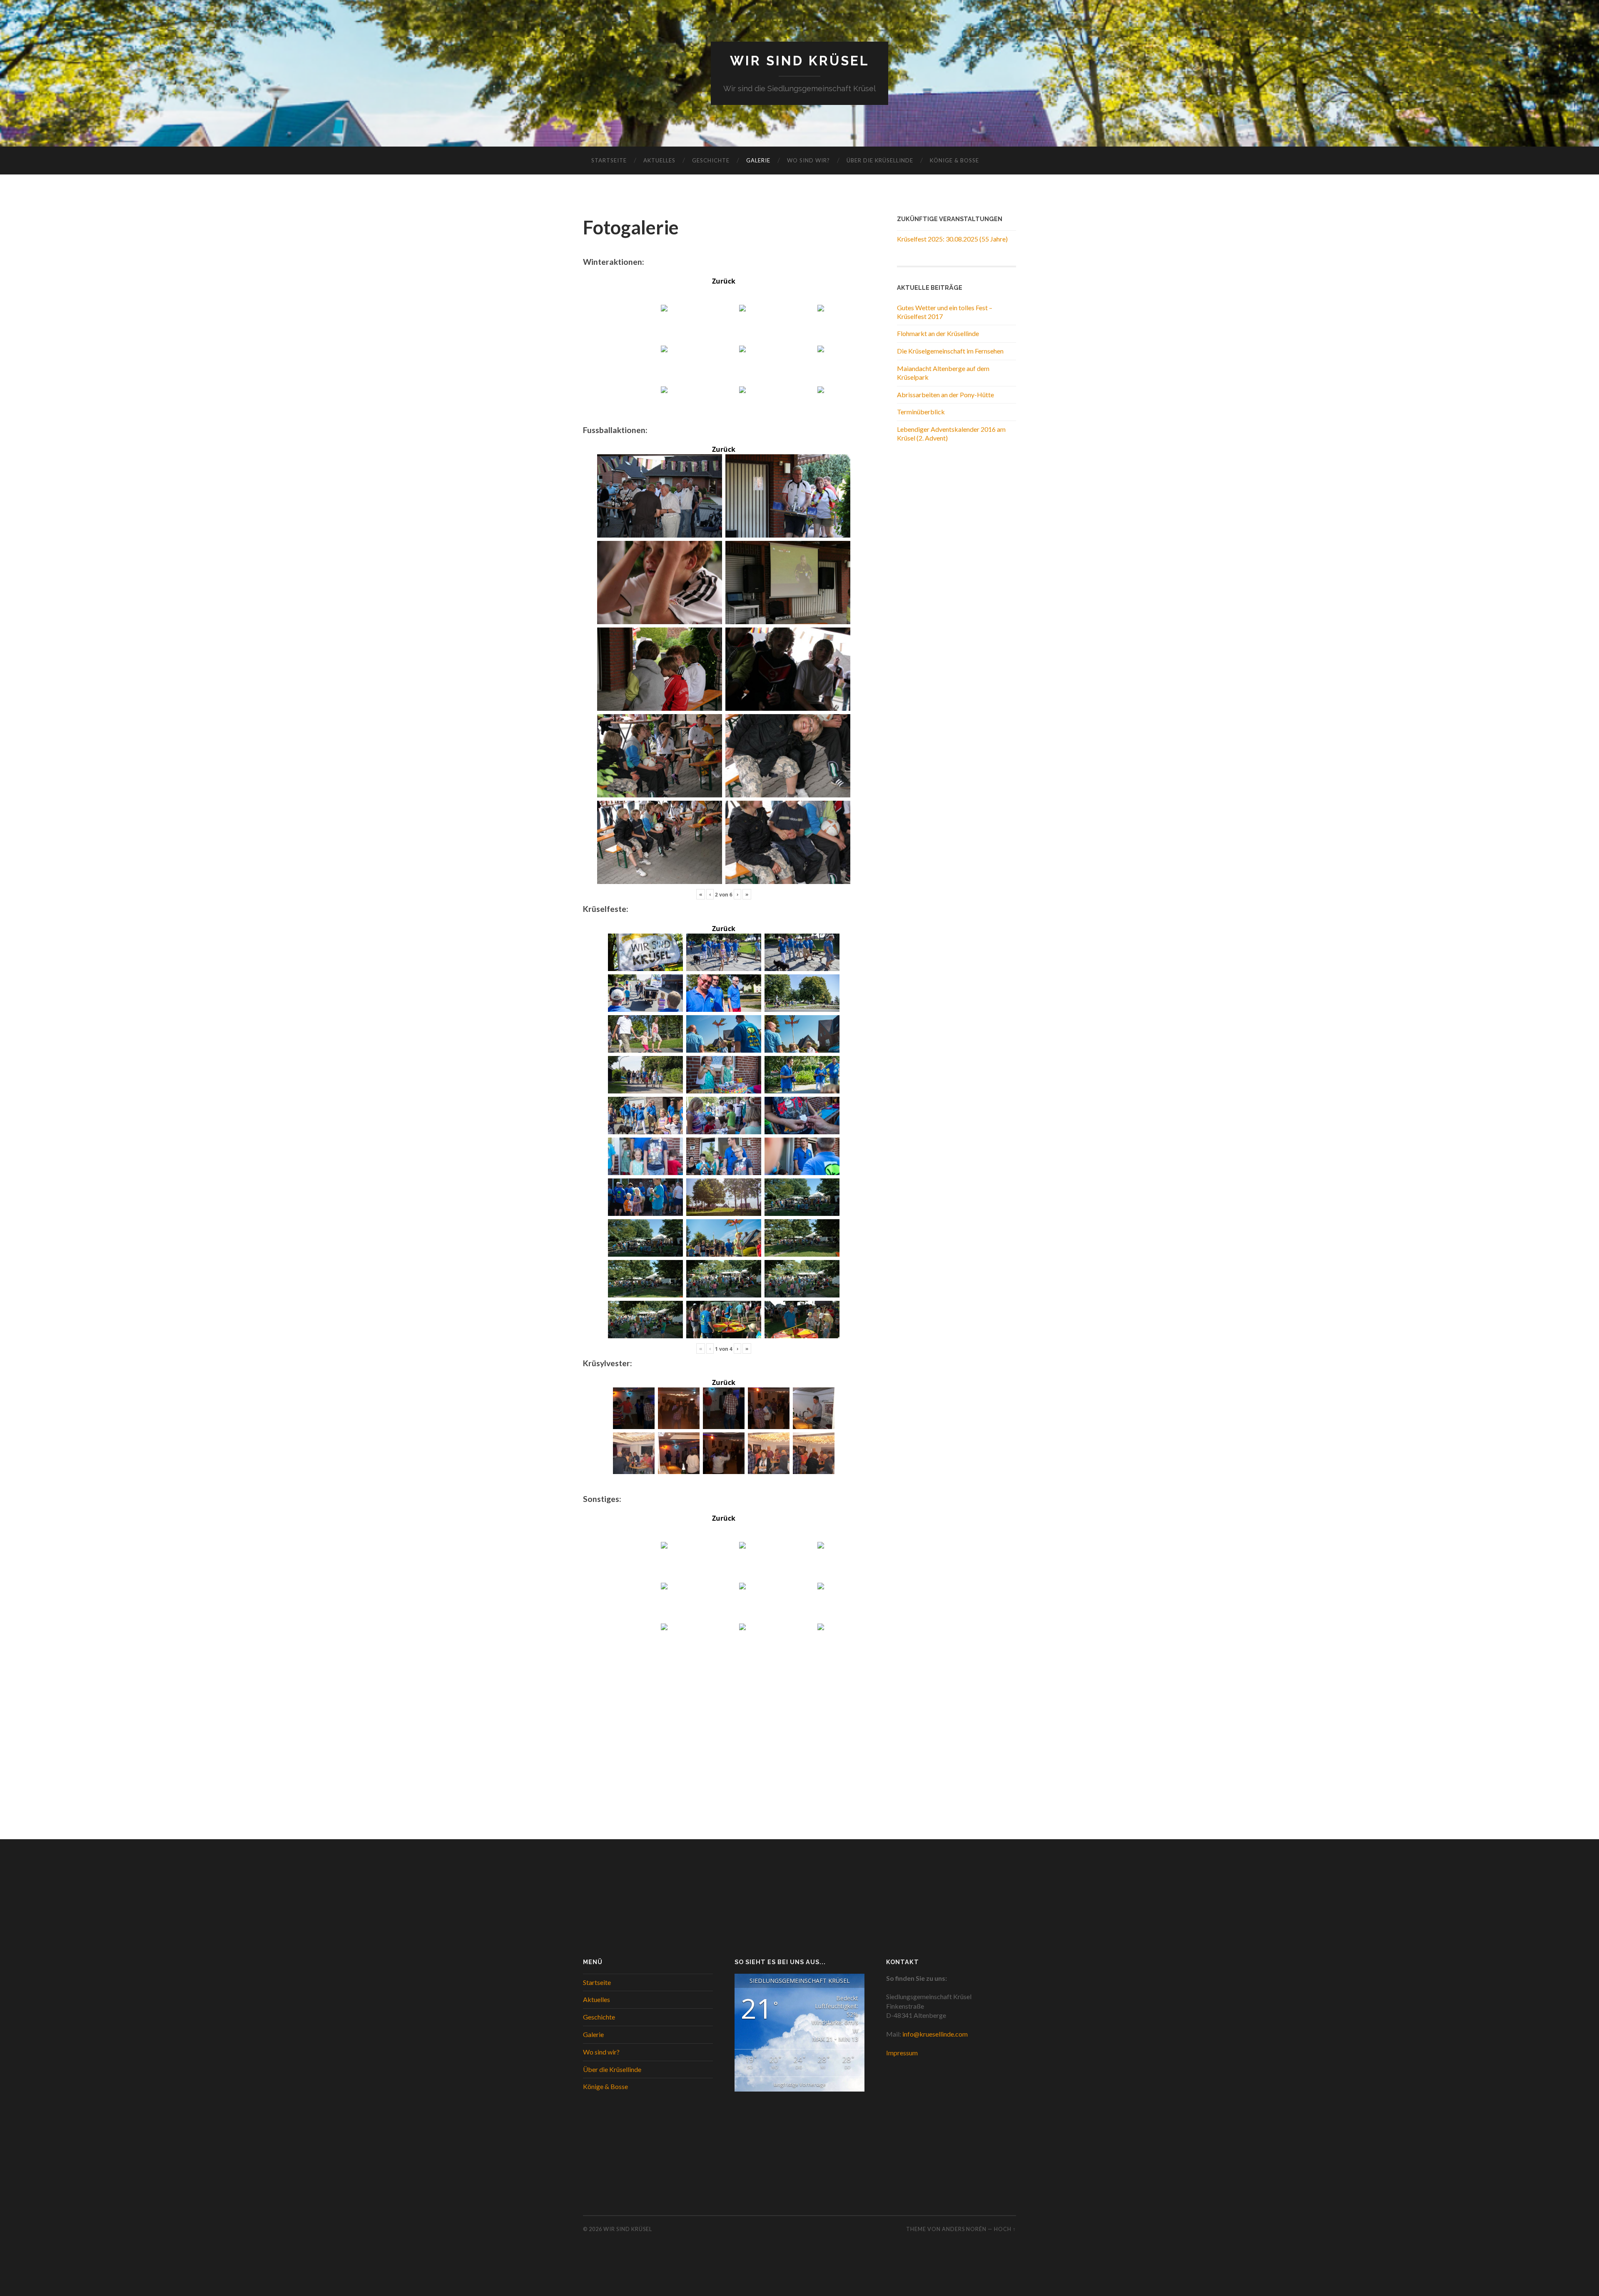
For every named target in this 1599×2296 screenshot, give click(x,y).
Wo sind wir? (808, 160)
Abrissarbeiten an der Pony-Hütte (945, 395)
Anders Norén (964, 2229)
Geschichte (711, 160)
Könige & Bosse (954, 160)
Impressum (902, 2053)
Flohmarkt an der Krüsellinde (938, 333)
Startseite (609, 160)
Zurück (724, 281)
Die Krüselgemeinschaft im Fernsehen (950, 351)
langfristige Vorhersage (800, 2084)
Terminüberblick (921, 412)
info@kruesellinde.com (935, 2034)
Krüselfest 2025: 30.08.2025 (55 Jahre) (952, 239)
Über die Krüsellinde (880, 160)
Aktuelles (659, 160)
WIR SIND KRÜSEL (800, 61)
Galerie (758, 160)
